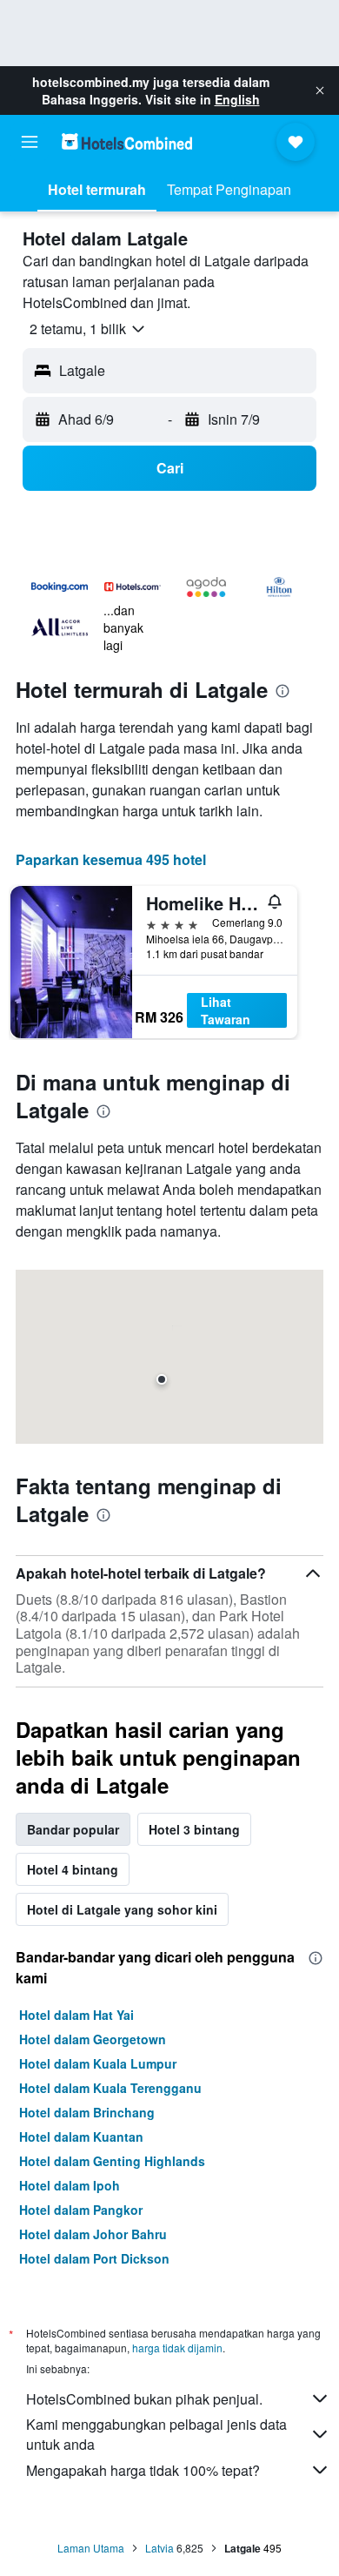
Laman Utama (91, 2548)
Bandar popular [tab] (73, 1829)
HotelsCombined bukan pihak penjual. (144, 2399)
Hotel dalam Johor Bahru (93, 2234)
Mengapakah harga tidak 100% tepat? (143, 2470)
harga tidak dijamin (177, 2348)
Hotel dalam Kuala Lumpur (98, 2063)
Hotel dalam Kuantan (81, 2137)
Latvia (160, 2548)
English (237, 99)
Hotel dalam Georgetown (93, 2039)
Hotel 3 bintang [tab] (194, 1829)
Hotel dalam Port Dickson (94, 2258)
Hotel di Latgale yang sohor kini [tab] (122, 1909)
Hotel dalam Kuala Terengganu (110, 2088)
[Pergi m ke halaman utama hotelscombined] (127, 141)
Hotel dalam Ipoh (70, 2185)
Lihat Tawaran (226, 1010)
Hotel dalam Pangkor (81, 2210)
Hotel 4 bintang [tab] (73, 1869)
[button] (320, 91)
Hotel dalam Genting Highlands (112, 2161)
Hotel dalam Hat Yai (76, 2015)
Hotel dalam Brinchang (87, 2112)
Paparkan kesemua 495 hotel (111, 859)
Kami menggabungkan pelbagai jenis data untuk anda (156, 2434)
